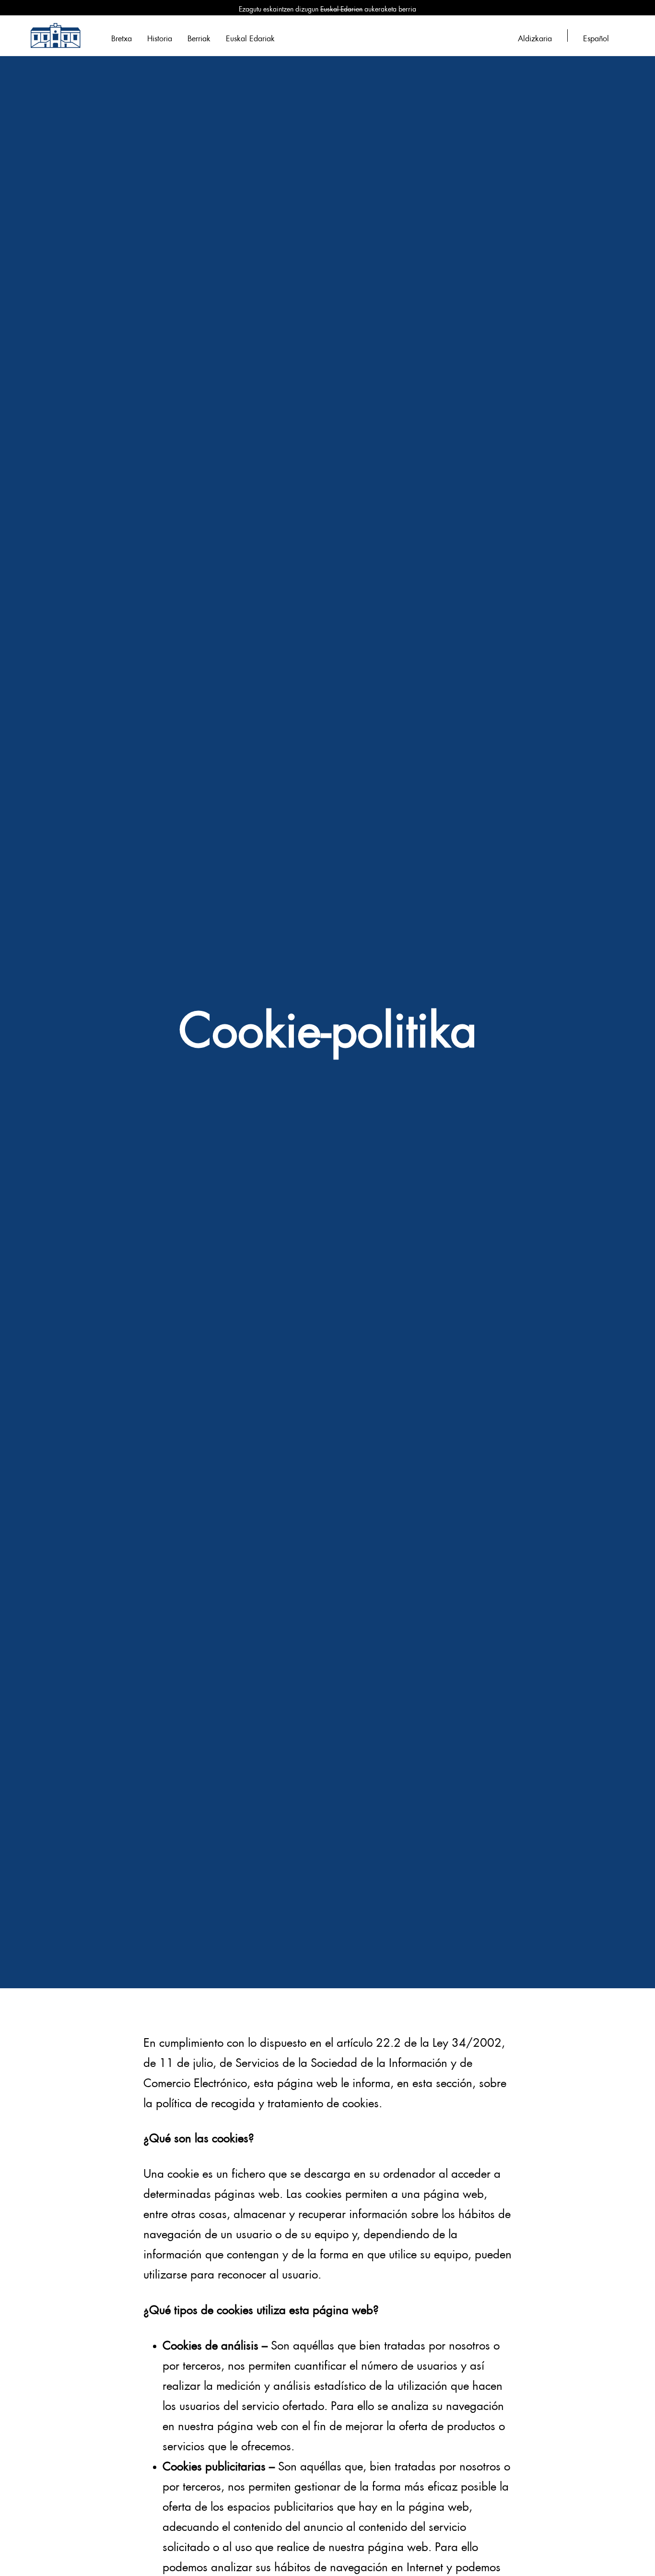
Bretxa (122, 37)
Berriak (199, 37)
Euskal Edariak (250, 37)
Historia (160, 37)
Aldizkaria (535, 37)
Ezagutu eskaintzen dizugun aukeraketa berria (327, 8)
